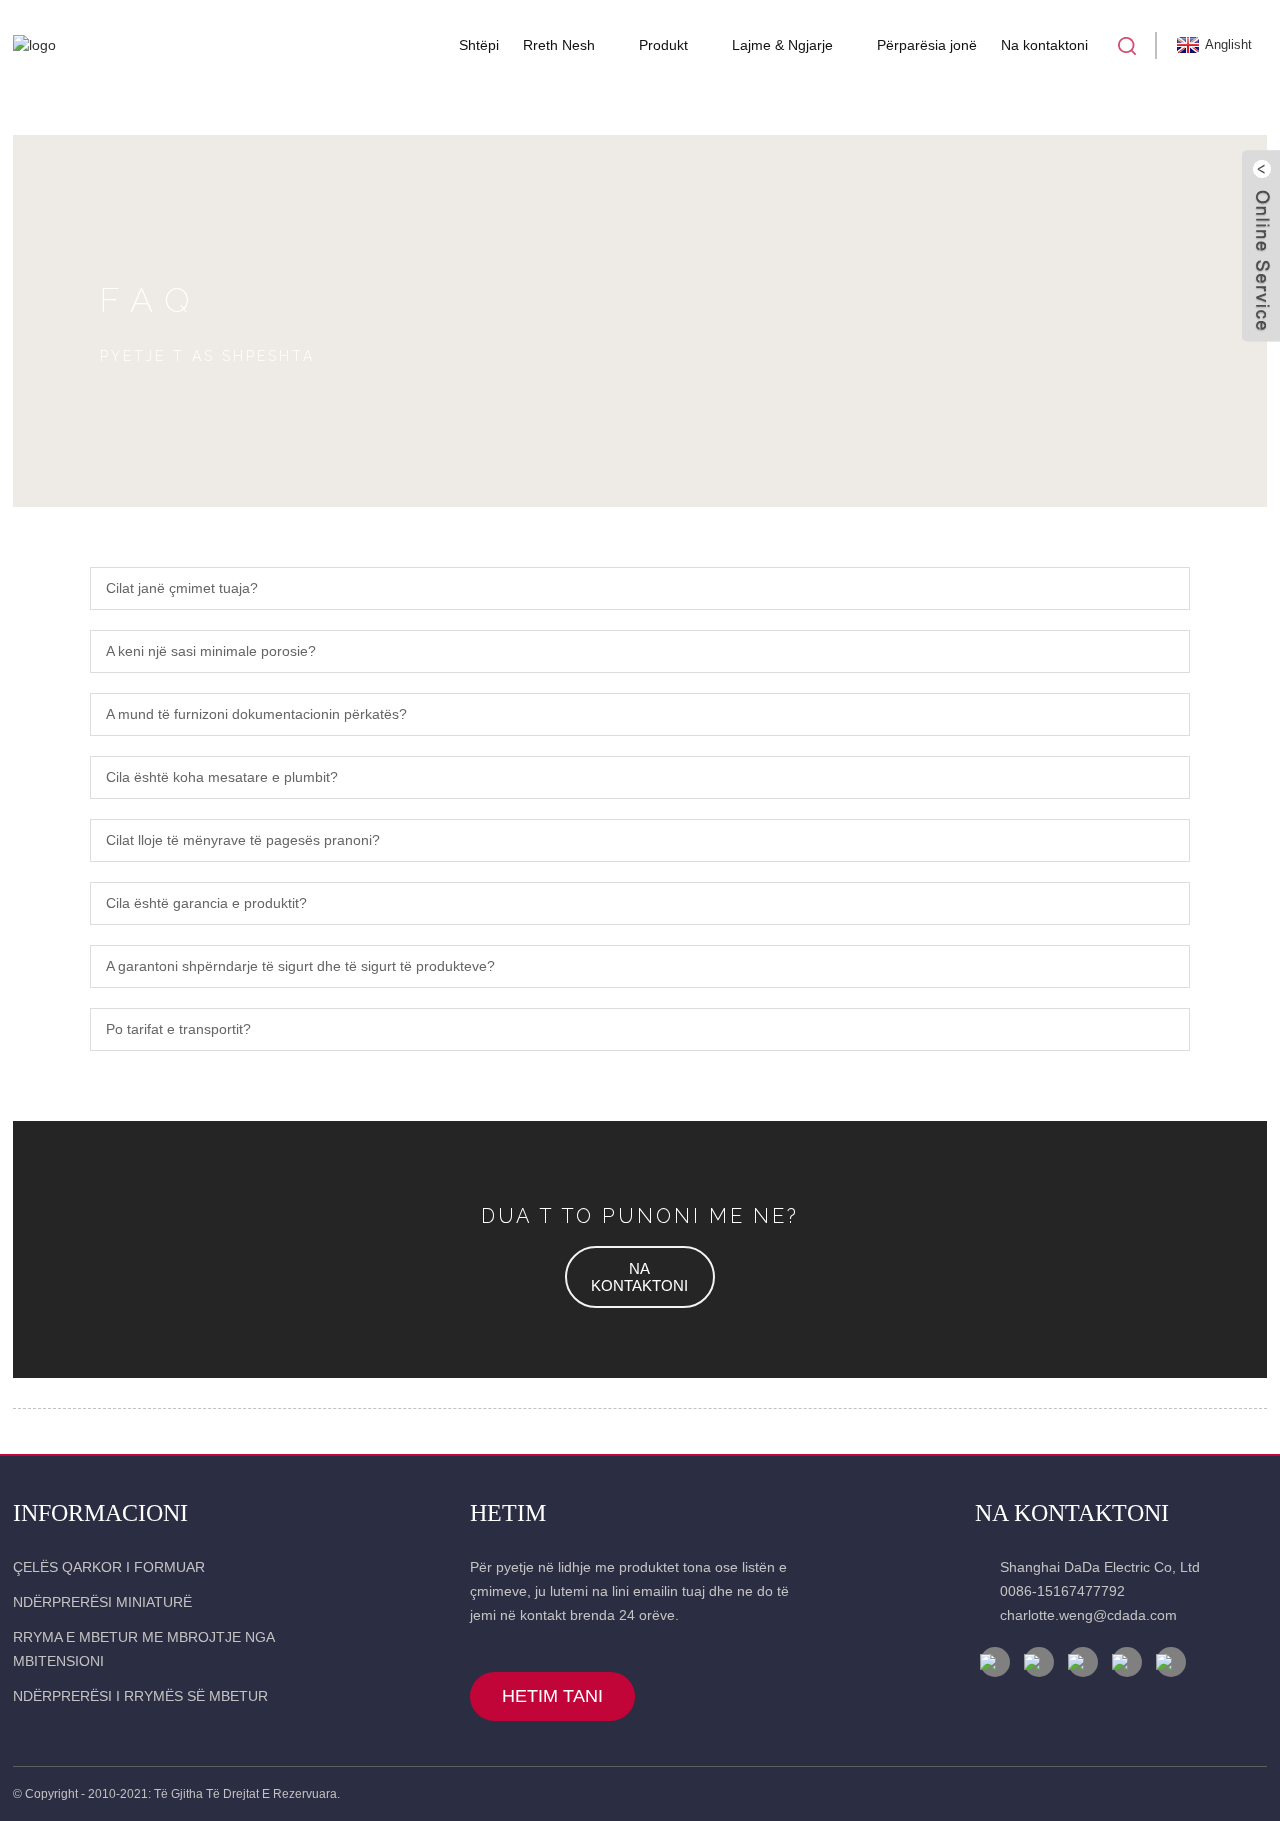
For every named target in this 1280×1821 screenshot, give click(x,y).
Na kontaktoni (1044, 45)
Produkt (663, 45)
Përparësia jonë (927, 45)
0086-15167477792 (1062, 1591)
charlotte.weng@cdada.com (1088, 1615)
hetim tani (552, 1696)
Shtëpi (479, 45)
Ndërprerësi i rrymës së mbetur (140, 1696)
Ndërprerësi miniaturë (102, 1602)
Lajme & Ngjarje (782, 45)
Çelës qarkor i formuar (109, 1567)
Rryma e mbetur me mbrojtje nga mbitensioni (143, 1649)
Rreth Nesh (559, 45)
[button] (640, 1277)
